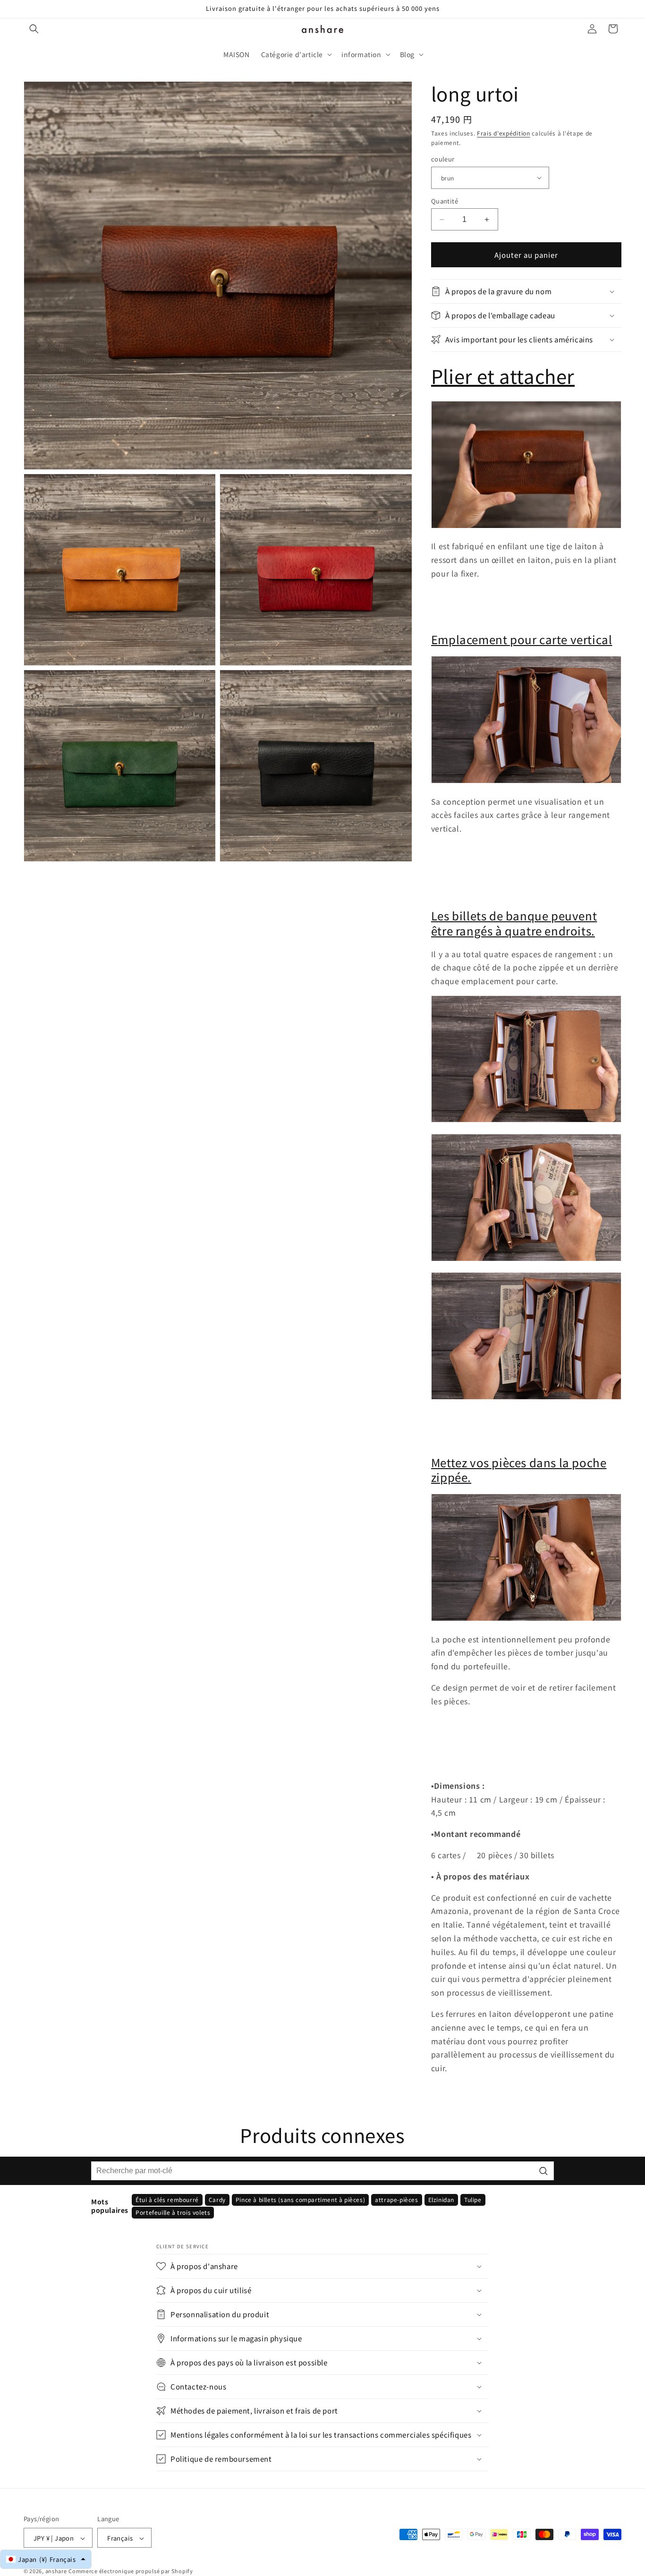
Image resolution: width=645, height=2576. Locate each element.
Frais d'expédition (504, 133)
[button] (34, 29)
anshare (56, 2571)
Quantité (445, 201)
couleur (443, 159)
